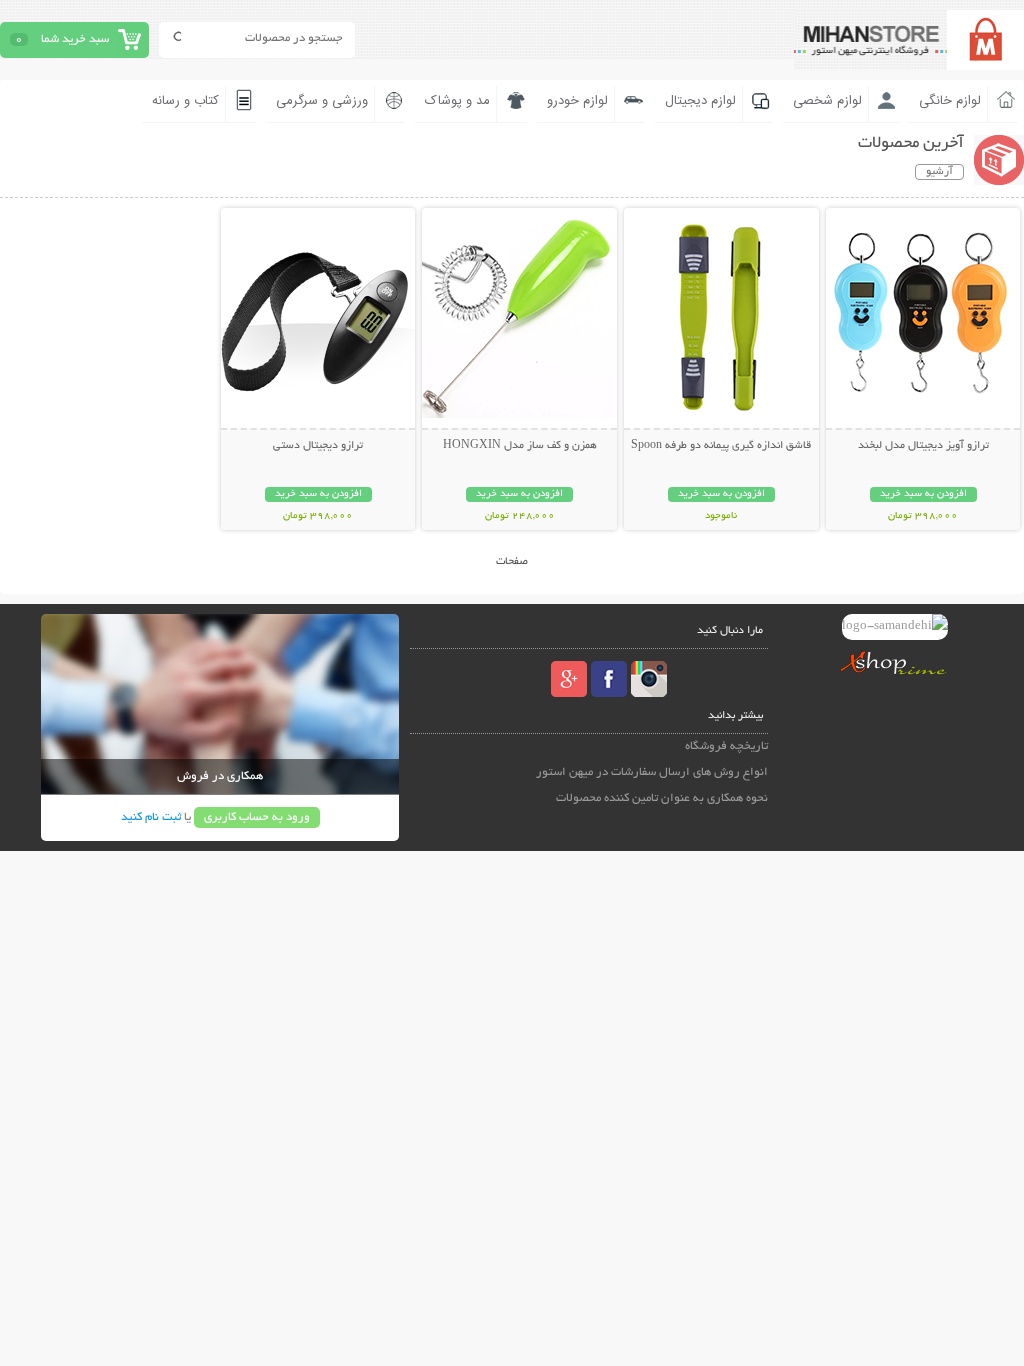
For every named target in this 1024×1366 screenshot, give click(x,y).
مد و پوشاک (457, 101)
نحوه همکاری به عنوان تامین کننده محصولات (662, 798)
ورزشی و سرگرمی (322, 101)
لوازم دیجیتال (700, 101)
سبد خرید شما (75, 39)
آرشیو (939, 172)
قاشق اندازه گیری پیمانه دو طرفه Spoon (721, 446)
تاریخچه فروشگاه (726, 746)
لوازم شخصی (827, 101)
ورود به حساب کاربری (257, 817)
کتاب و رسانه (185, 101)
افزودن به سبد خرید (923, 494)
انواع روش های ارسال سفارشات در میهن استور (652, 772)
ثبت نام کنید (151, 817)
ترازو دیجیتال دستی (318, 446)
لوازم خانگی (950, 101)
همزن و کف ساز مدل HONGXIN (520, 446)
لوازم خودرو (577, 101)
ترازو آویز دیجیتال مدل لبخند (923, 446)
